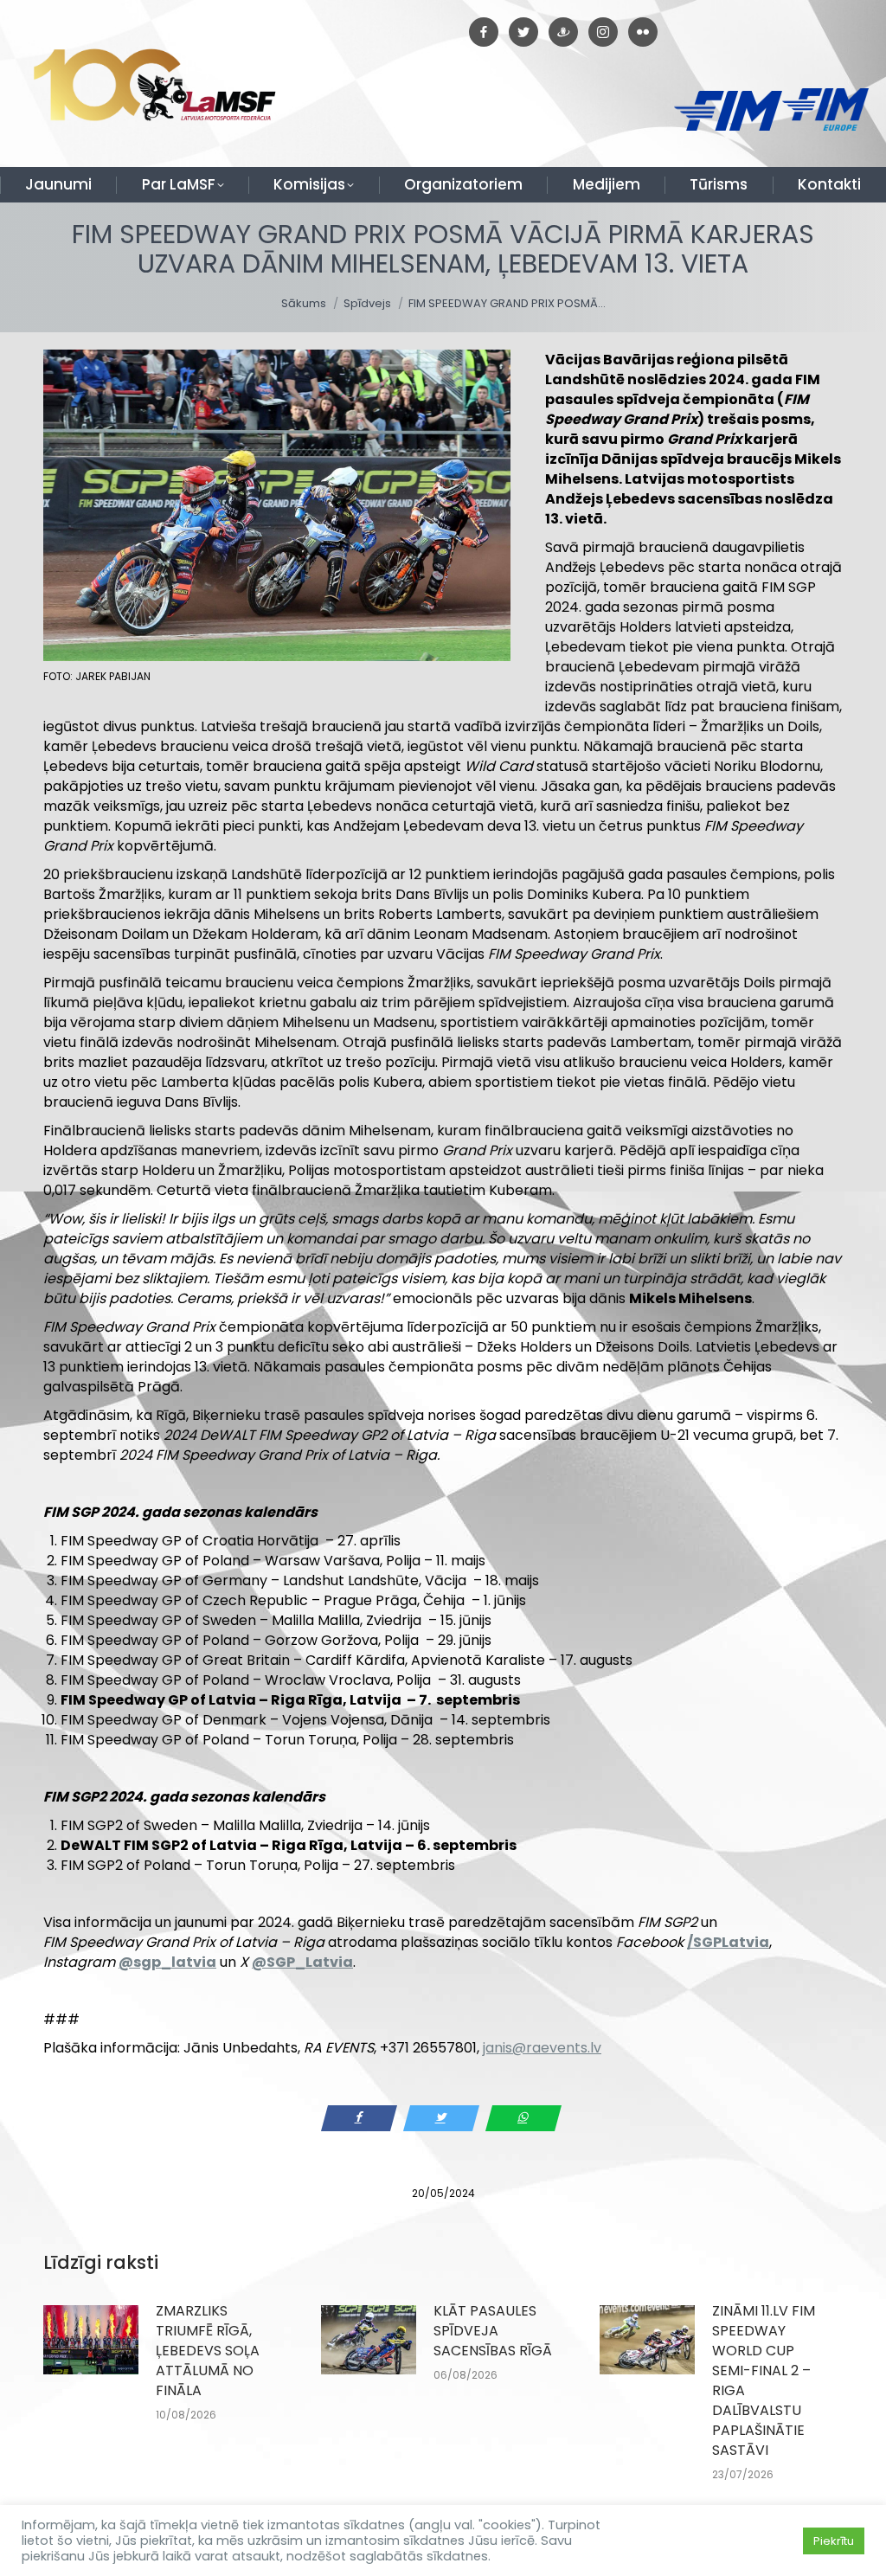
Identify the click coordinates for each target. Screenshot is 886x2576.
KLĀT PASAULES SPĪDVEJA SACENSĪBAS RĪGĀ (493, 2331)
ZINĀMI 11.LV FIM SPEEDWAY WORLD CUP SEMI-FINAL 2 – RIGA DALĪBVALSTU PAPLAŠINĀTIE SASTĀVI (764, 2380)
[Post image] (91, 2340)
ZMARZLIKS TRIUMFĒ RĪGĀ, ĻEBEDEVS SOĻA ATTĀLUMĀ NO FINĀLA (208, 2351)
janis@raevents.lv (542, 2048)
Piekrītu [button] (834, 2541)
